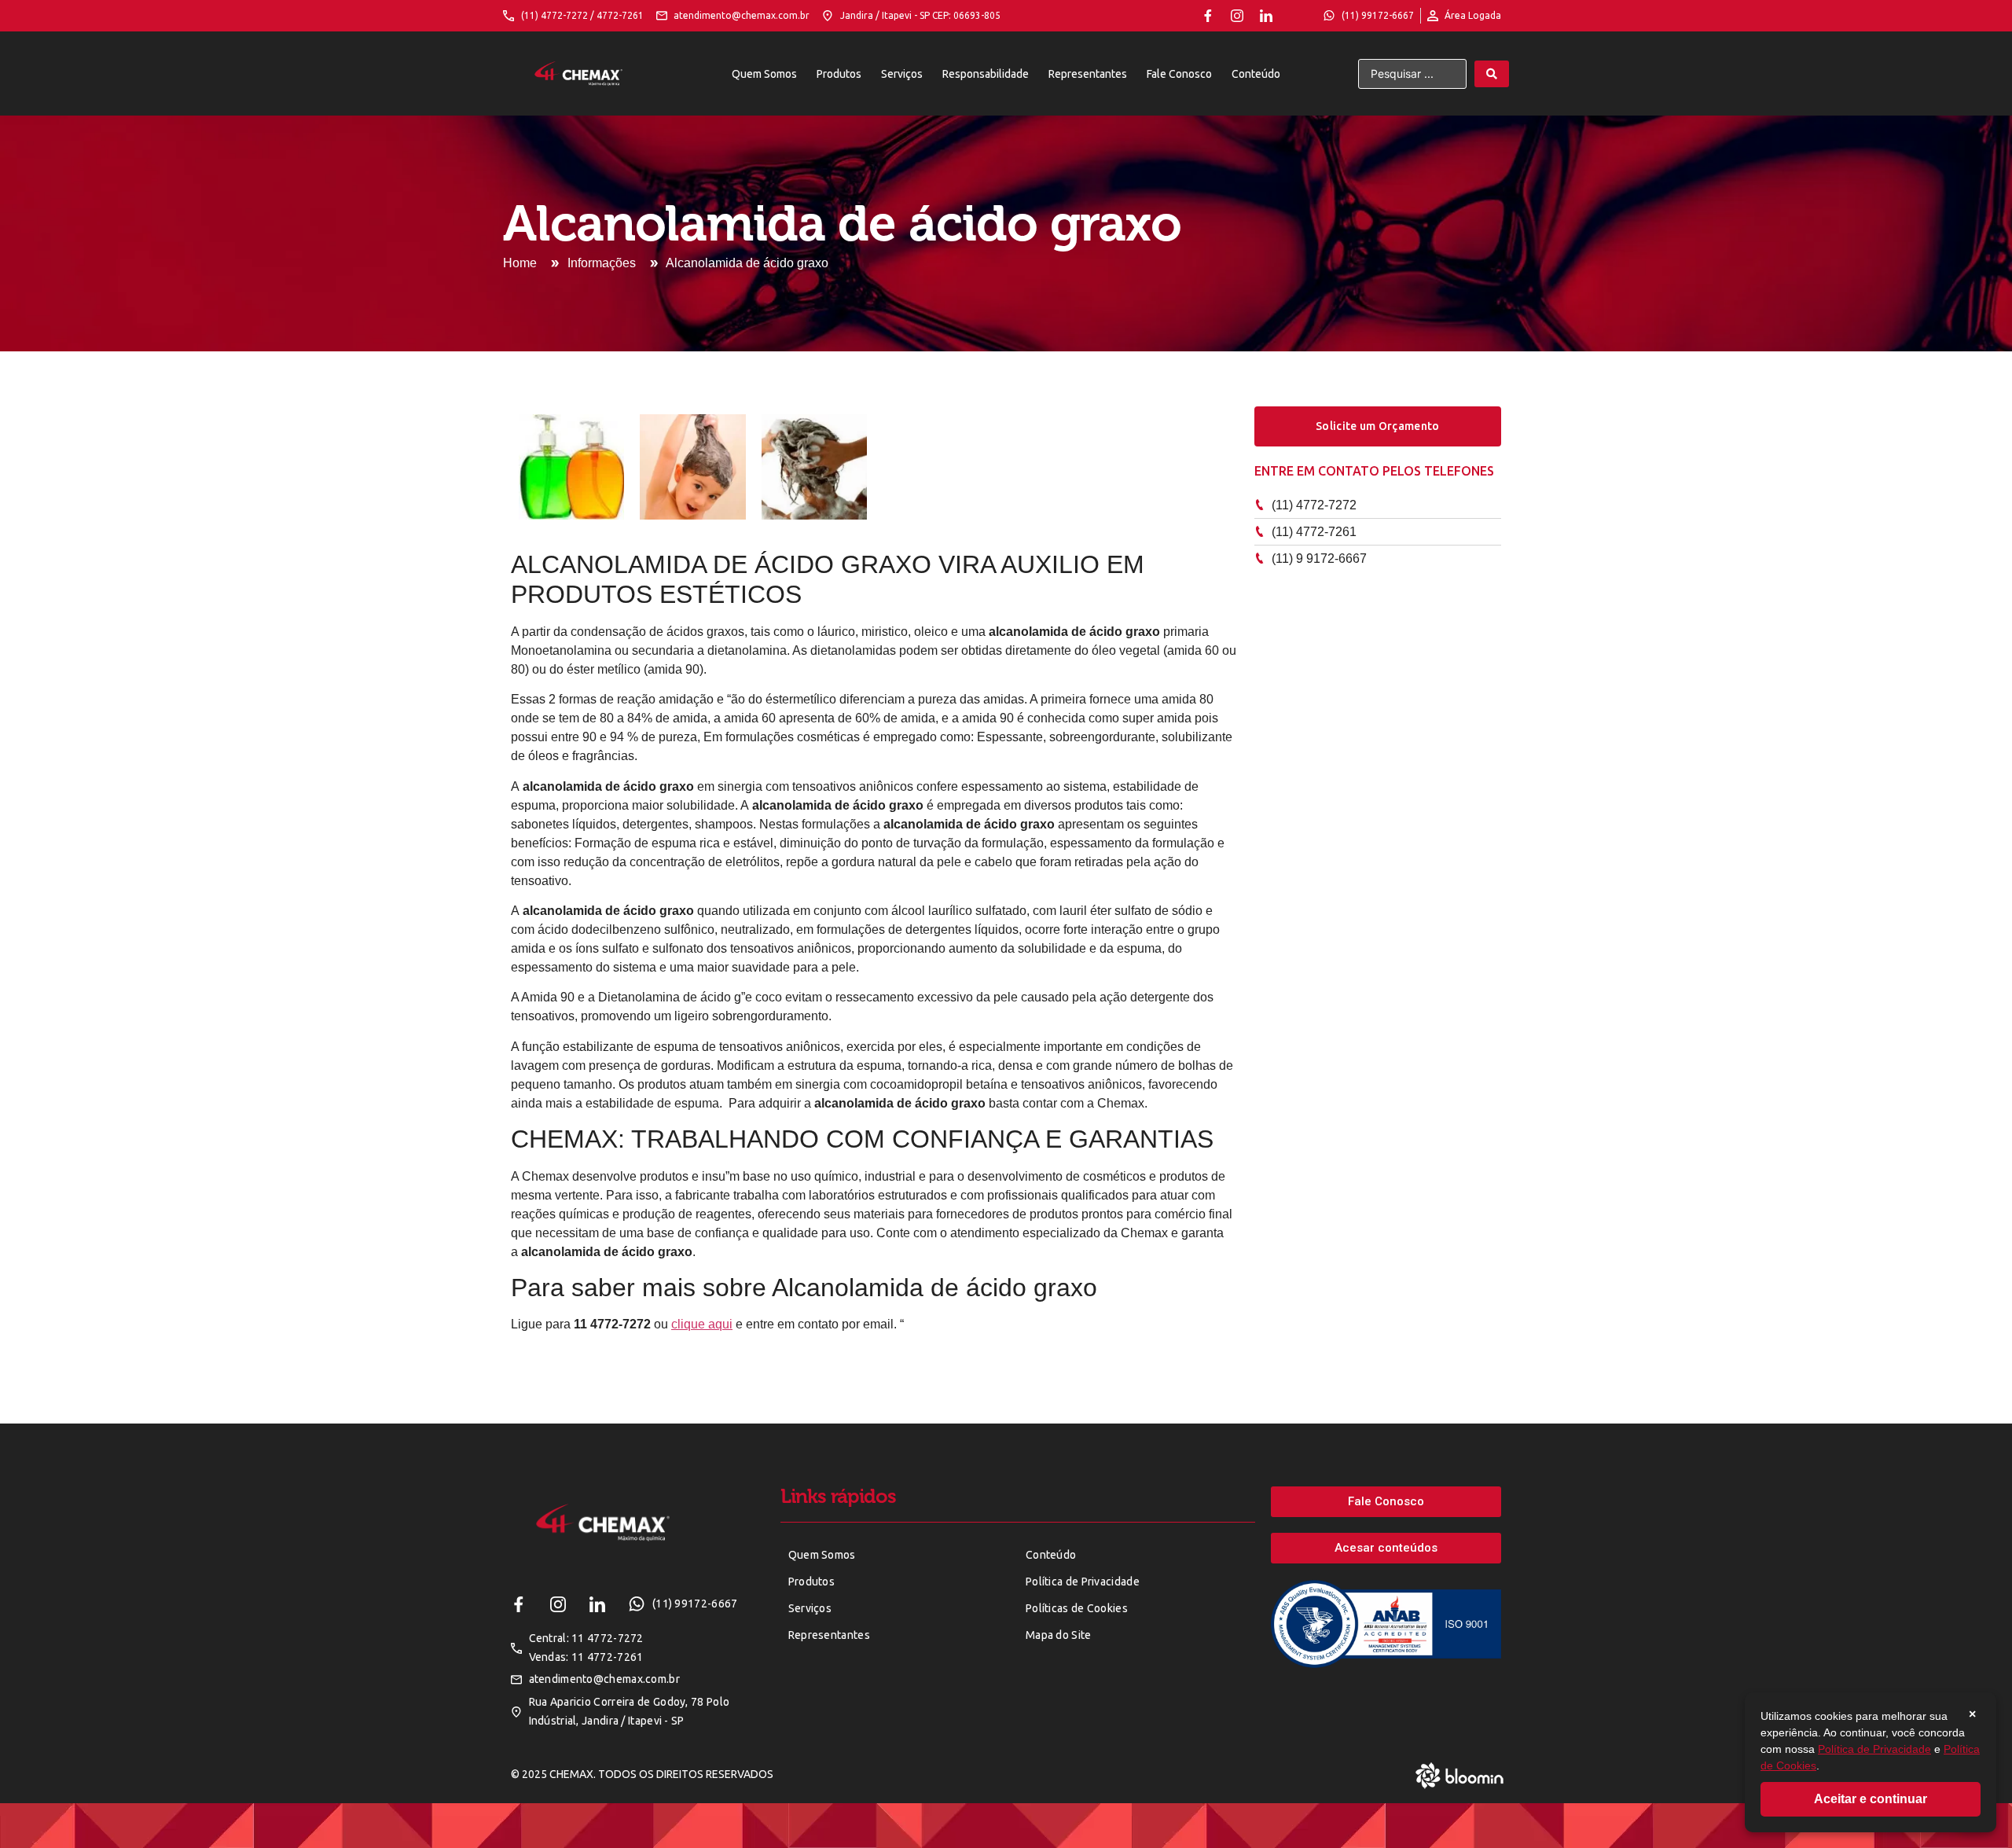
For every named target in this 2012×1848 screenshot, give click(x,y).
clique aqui (702, 1324)
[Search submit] (1492, 74)
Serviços (902, 74)
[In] (1266, 16)
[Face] (1208, 16)
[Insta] (1237, 16)
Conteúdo (1256, 74)
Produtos (839, 74)
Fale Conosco (1179, 74)
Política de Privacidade (1874, 1749)
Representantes (1088, 74)
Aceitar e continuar (1871, 1799)
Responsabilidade (986, 74)
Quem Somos (764, 74)
